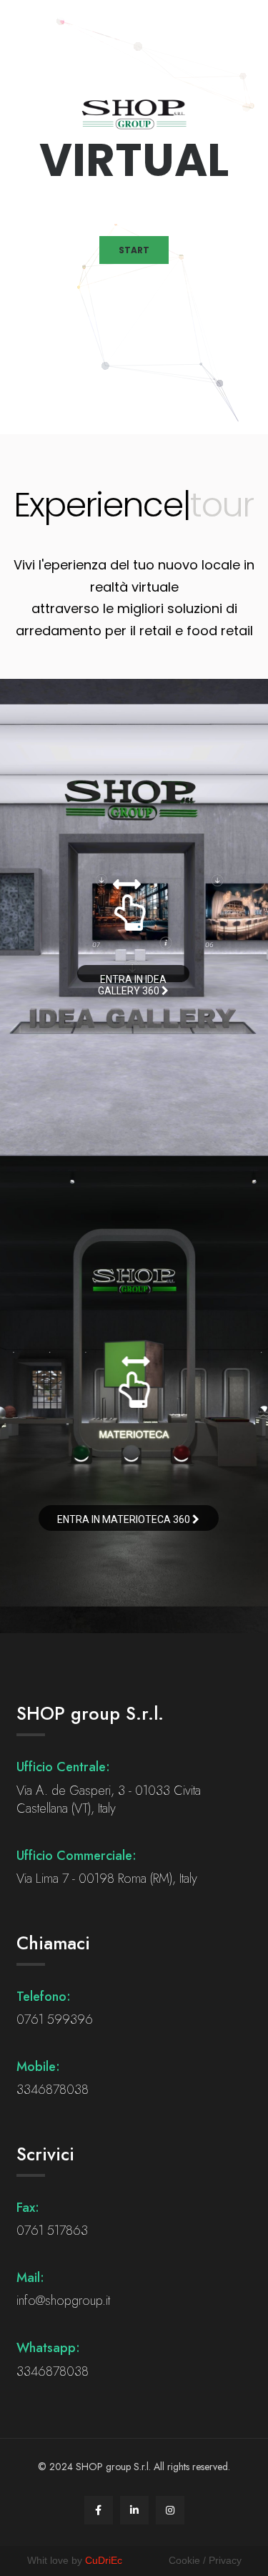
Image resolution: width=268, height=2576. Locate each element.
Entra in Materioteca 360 (125, 1519)
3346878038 (53, 2090)
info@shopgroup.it (63, 2301)
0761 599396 (55, 2019)
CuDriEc (104, 2560)
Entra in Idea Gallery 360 (132, 978)
